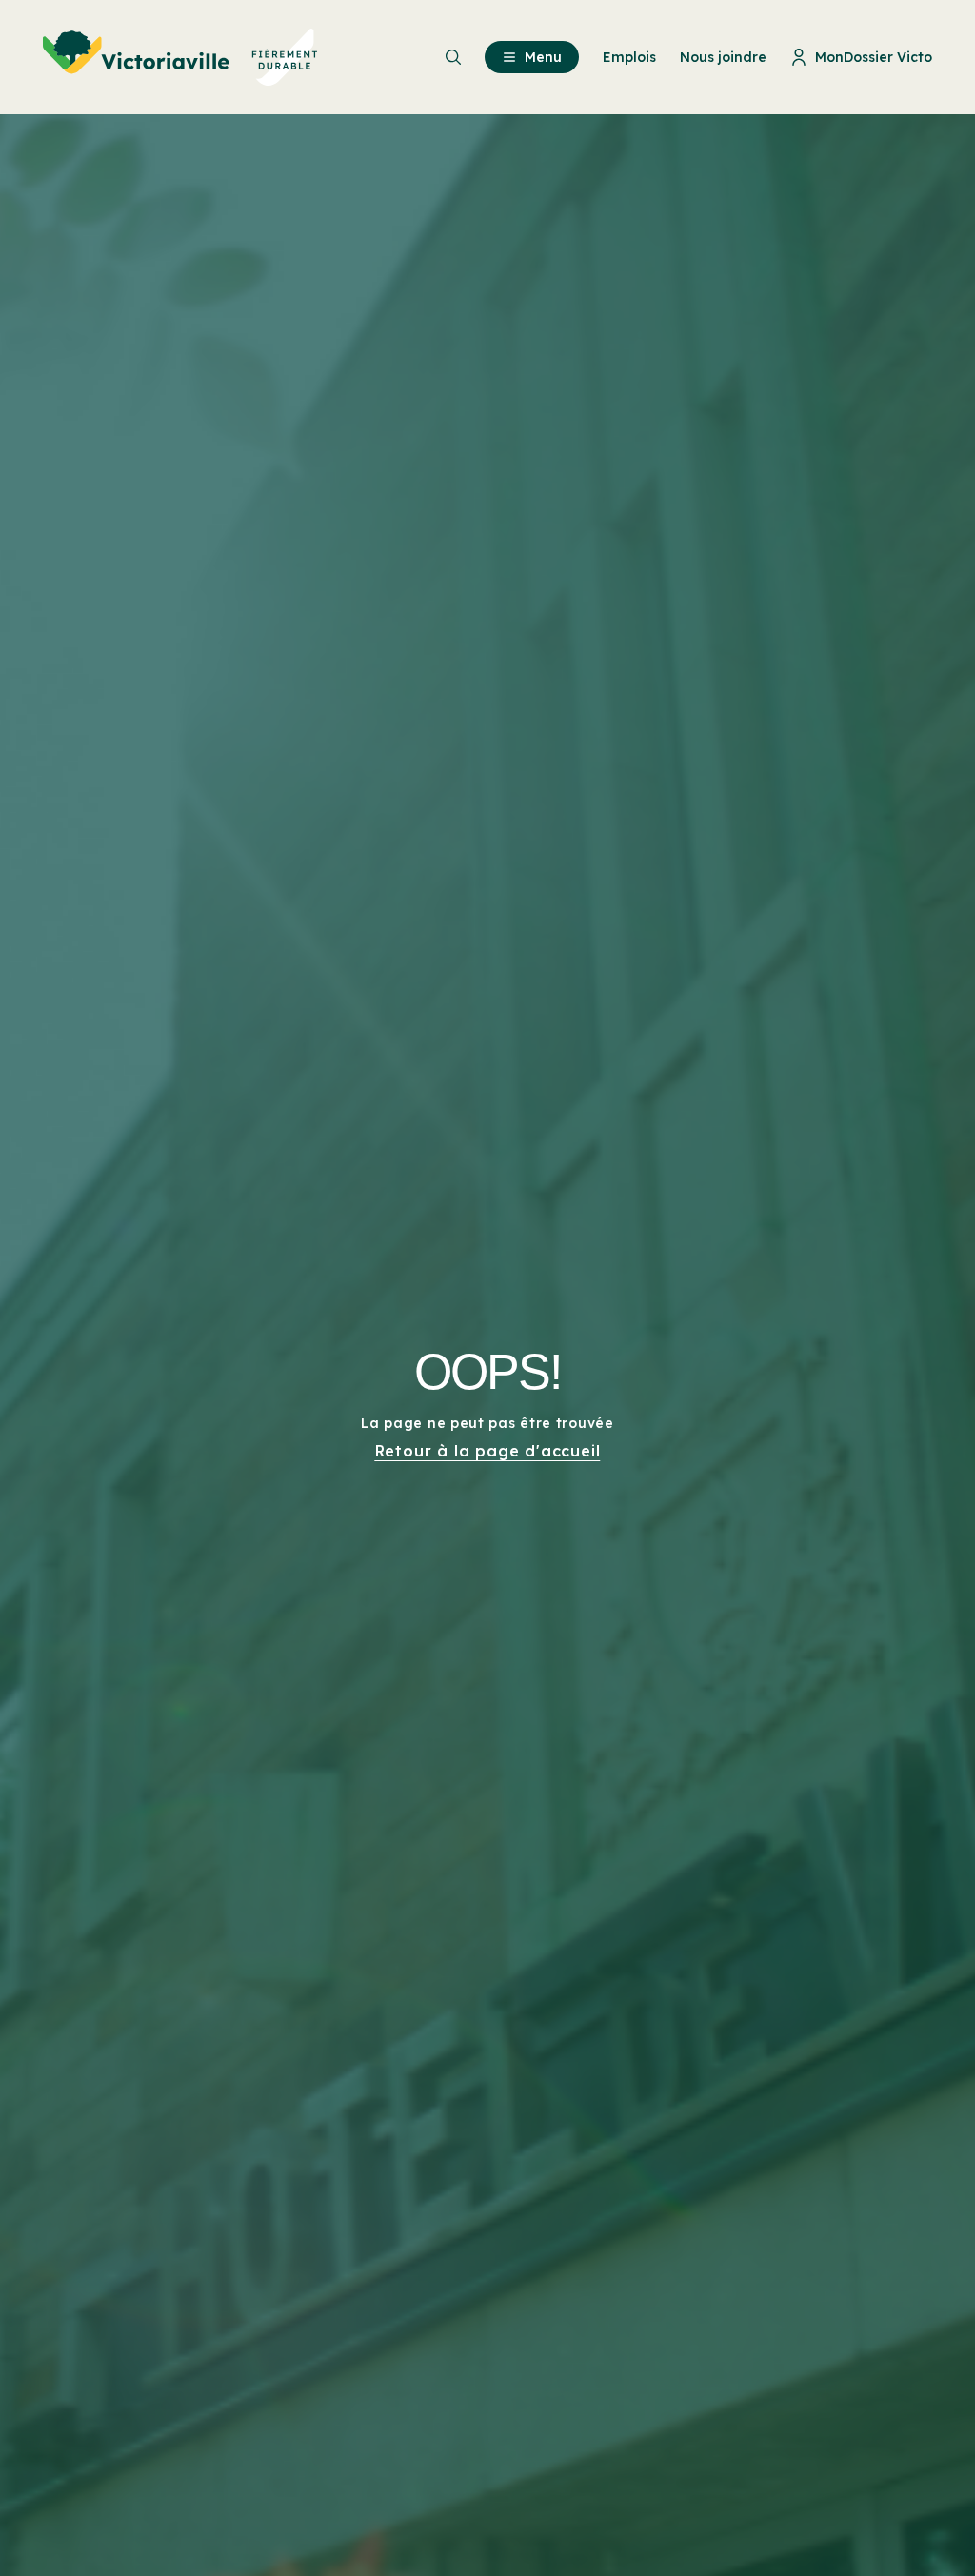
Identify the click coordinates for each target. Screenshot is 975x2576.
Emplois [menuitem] (629, 57)
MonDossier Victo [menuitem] (874, 57)
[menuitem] (180, 57)
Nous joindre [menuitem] (723, 57)
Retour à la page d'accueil (488, 1451)
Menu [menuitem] (543, 57)
